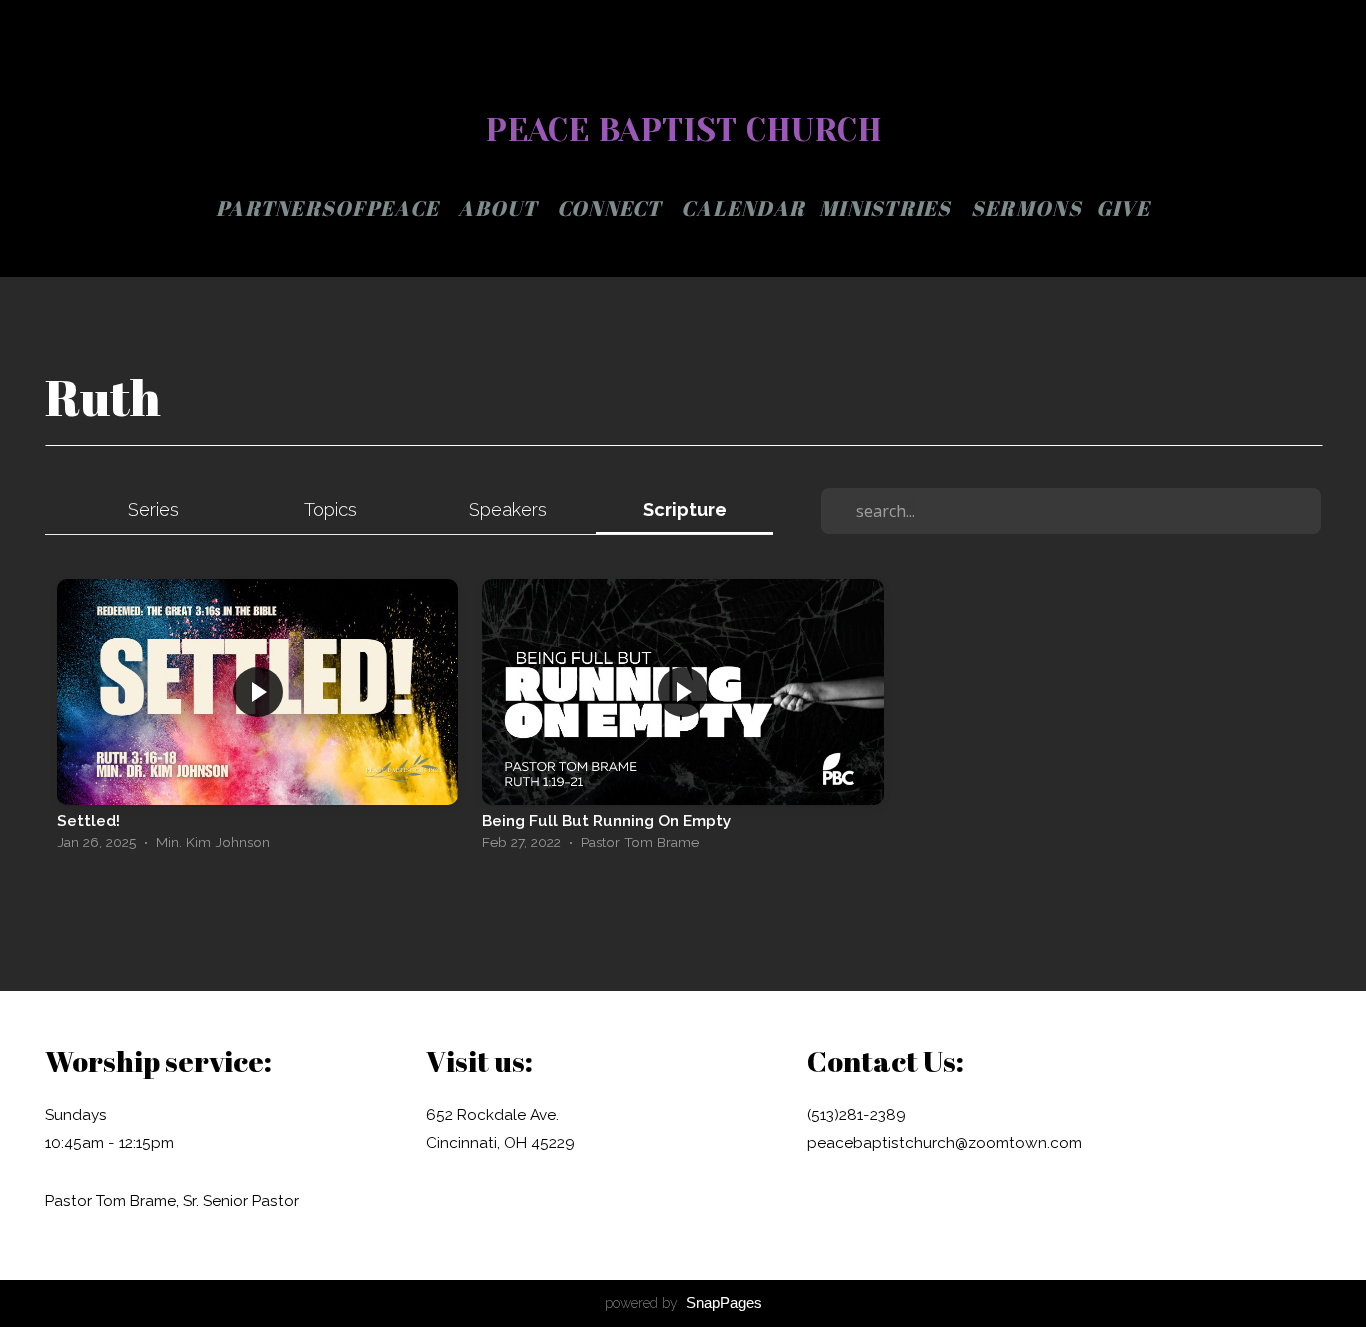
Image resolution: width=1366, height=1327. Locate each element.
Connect (612, 208)
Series (153, 509)
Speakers (508, 509)
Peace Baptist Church (683, 130)
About (500, 208)
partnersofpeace (330, 208)
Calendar (743, 208)
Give (1123, 208)
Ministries (888, 208)
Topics (330, 509)
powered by (683, 1303)
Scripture (685, 509)
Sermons (1026, 208)
